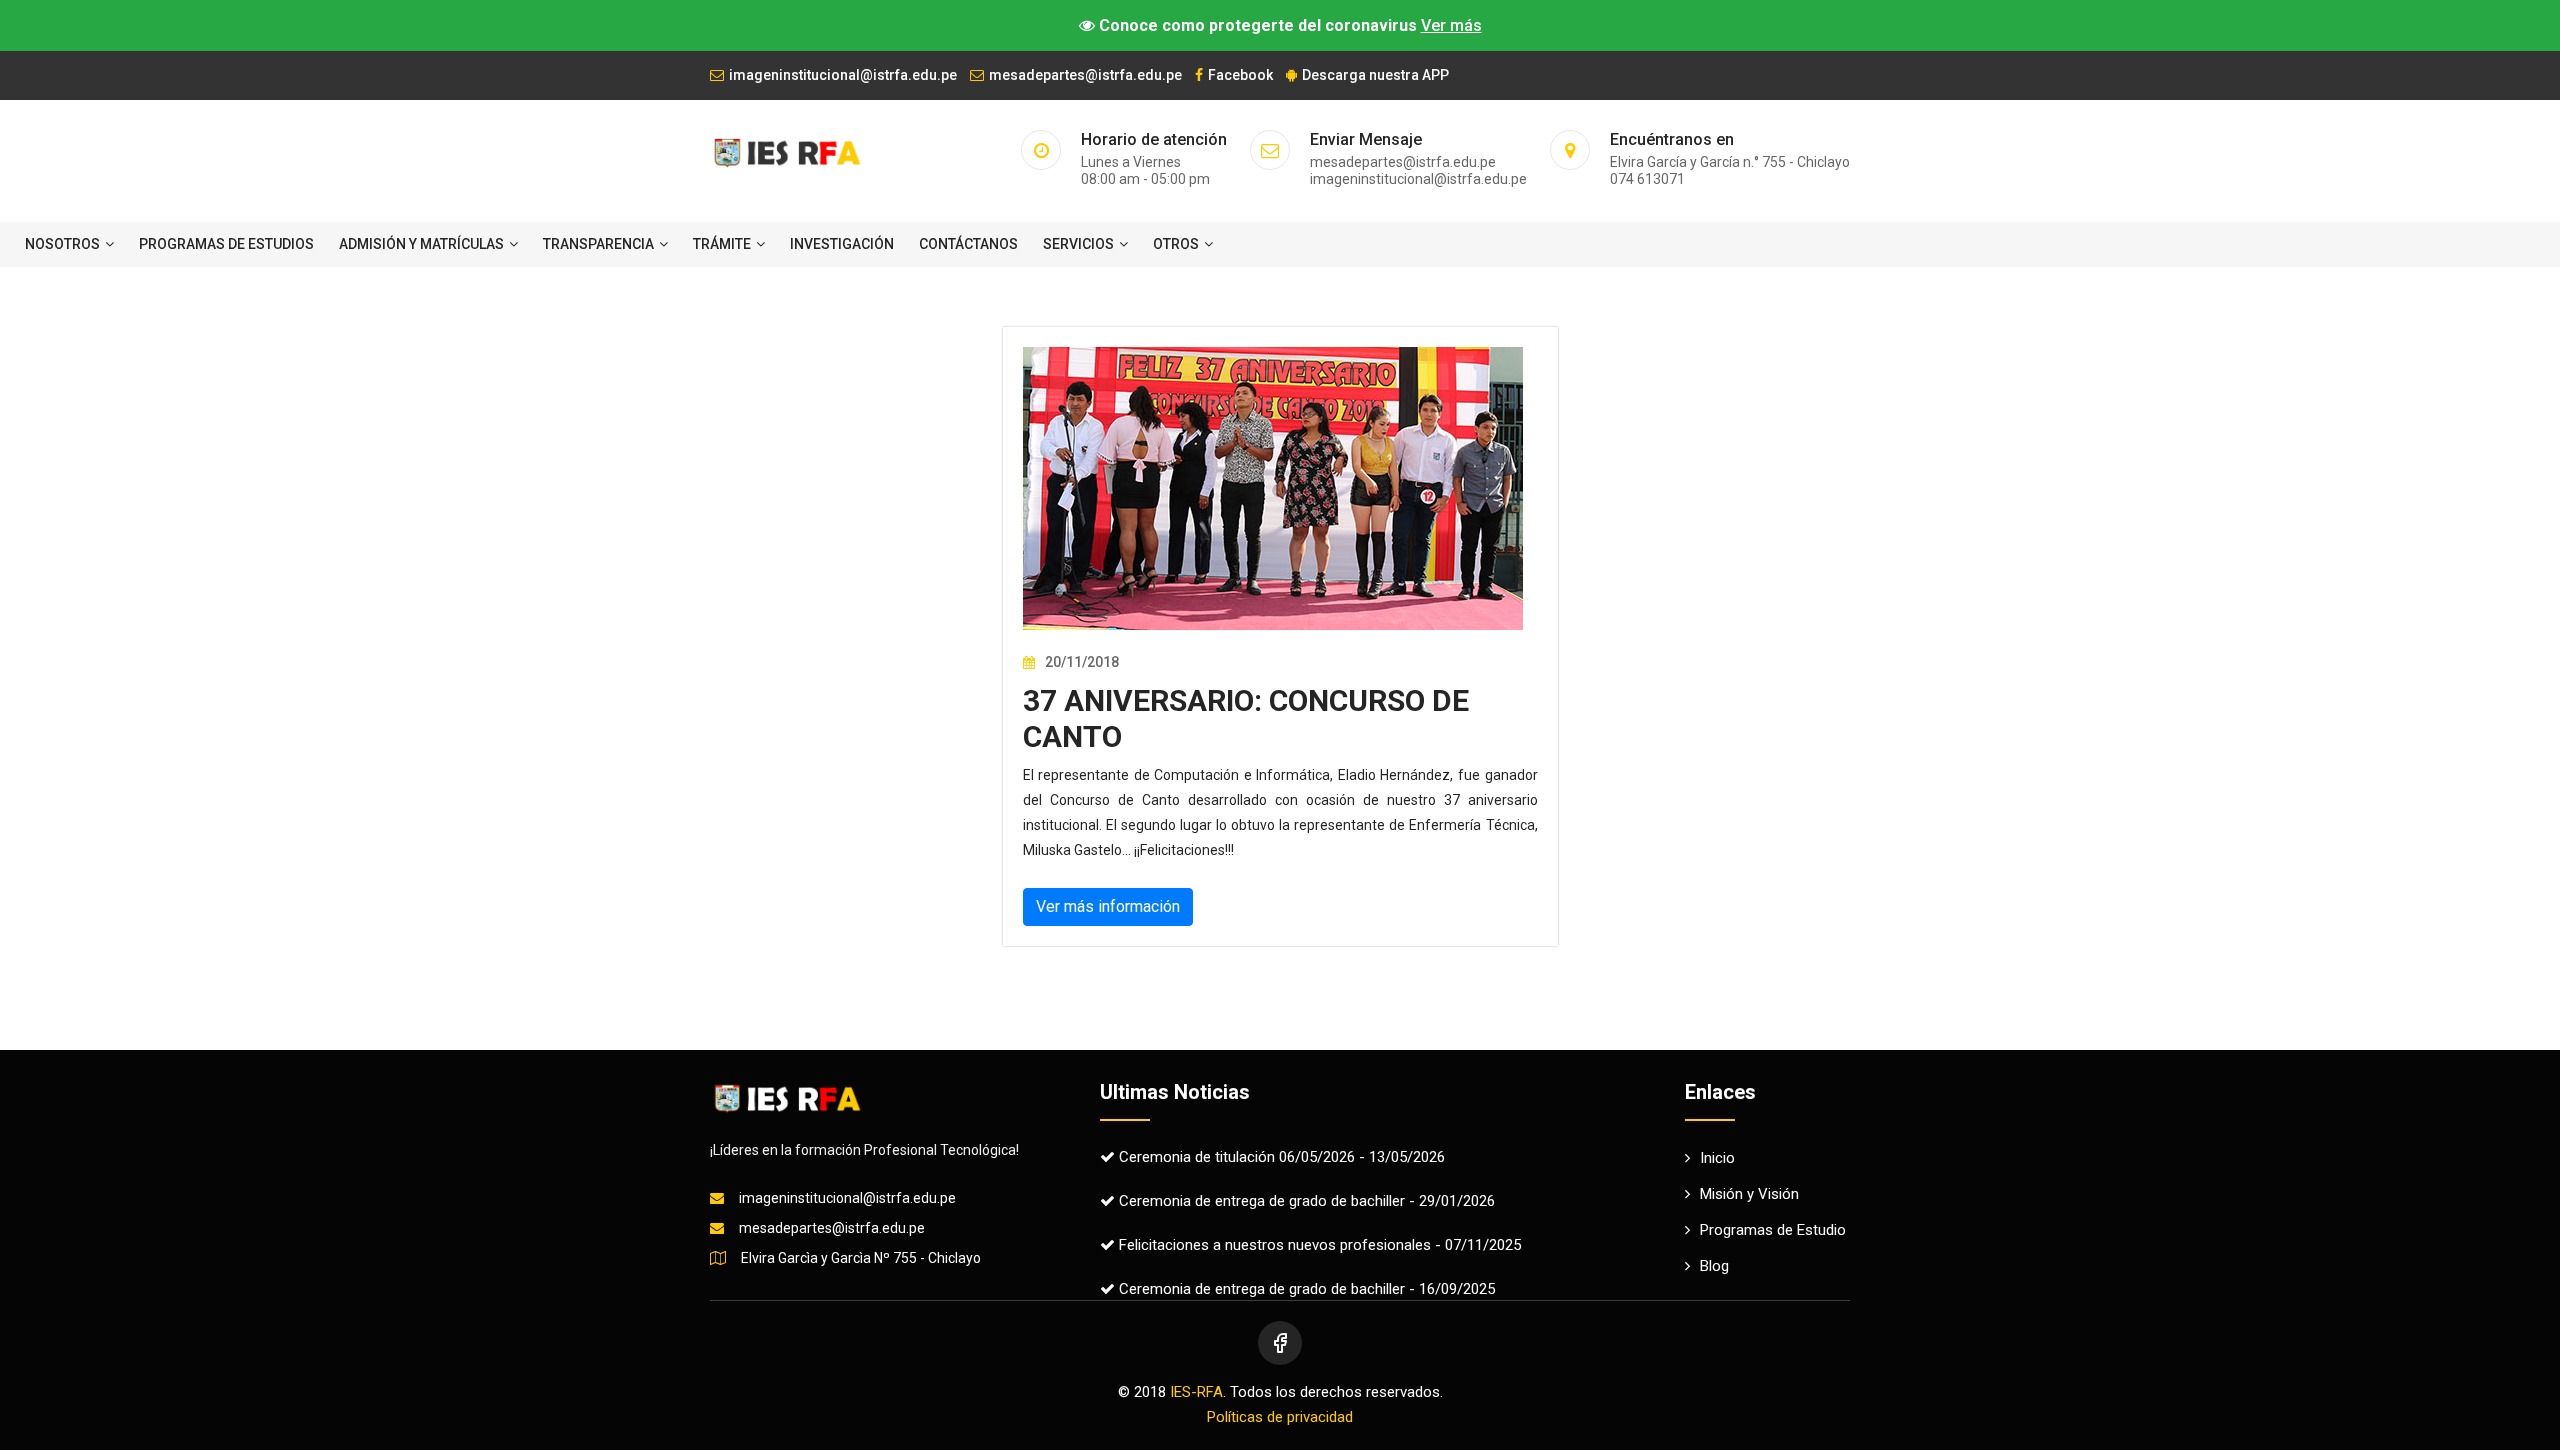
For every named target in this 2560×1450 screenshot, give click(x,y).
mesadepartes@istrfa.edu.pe (1085, 75)
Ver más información (1108, 906)
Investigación (842, 244)
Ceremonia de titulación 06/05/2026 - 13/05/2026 (1280, 1157)
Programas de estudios (226, 244)
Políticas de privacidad (1280, 1417)
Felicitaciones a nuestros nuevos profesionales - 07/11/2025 (1318, 1245)
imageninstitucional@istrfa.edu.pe (843, 75)
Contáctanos (968, 244)
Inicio (1717, 1158)
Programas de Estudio (1773, 1230)
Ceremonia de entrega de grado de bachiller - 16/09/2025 (1305, 1289)
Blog (1714, 1266)
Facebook (1240, 75)
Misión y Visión (1749, 1194)
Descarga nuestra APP (1375, 75)
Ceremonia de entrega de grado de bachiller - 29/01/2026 (1305, 1201)
